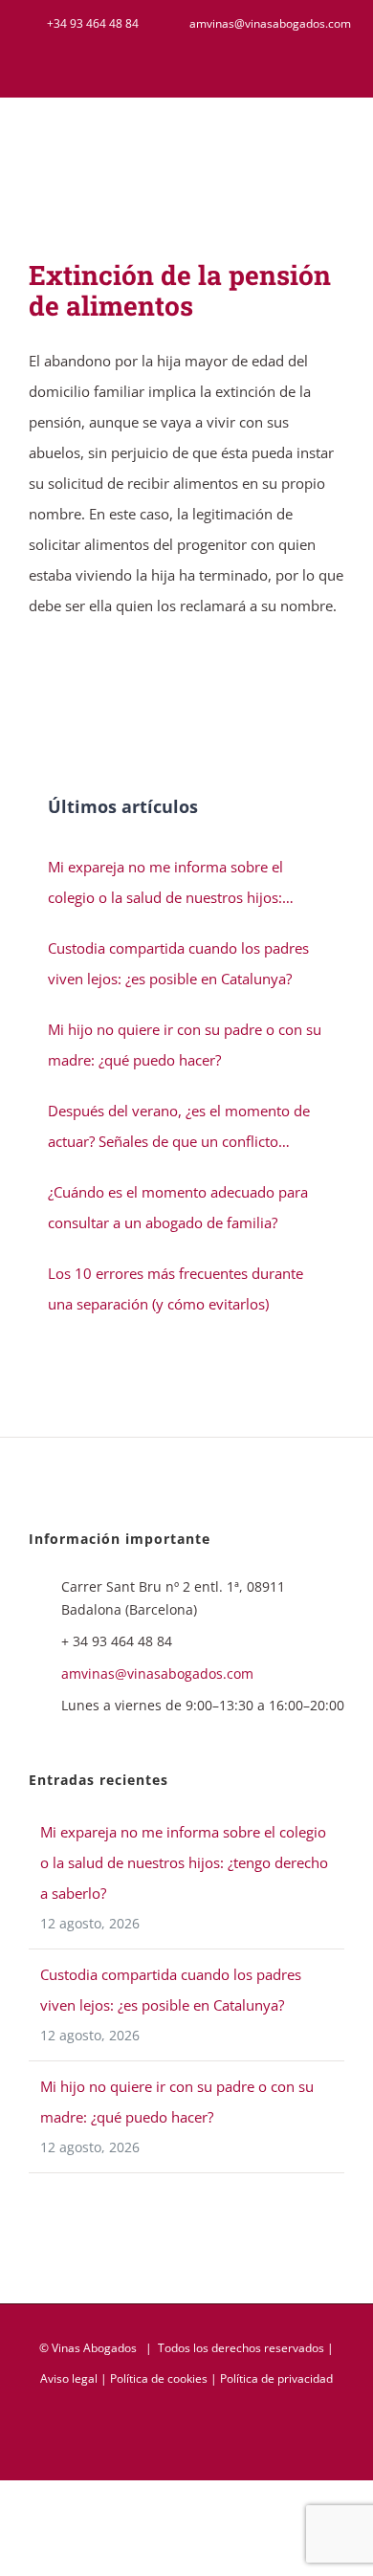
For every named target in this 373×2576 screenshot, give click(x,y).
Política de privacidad (276, 2378)
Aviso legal (69, 2378)
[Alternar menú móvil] (337, 144)
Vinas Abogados (94, 2348)
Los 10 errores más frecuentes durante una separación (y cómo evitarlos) (176, 1288)
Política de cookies (159, 2378)
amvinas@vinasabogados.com (157, 1673)
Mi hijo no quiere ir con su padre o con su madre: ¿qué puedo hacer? (185, 1045)
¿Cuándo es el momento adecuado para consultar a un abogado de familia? (178, 1207)
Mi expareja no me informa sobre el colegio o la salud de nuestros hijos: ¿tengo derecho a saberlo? (165, 885)
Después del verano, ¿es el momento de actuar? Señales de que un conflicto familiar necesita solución (179, 1129)
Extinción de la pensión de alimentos (180, 290)
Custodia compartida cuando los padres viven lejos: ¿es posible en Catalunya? (178, 963)
